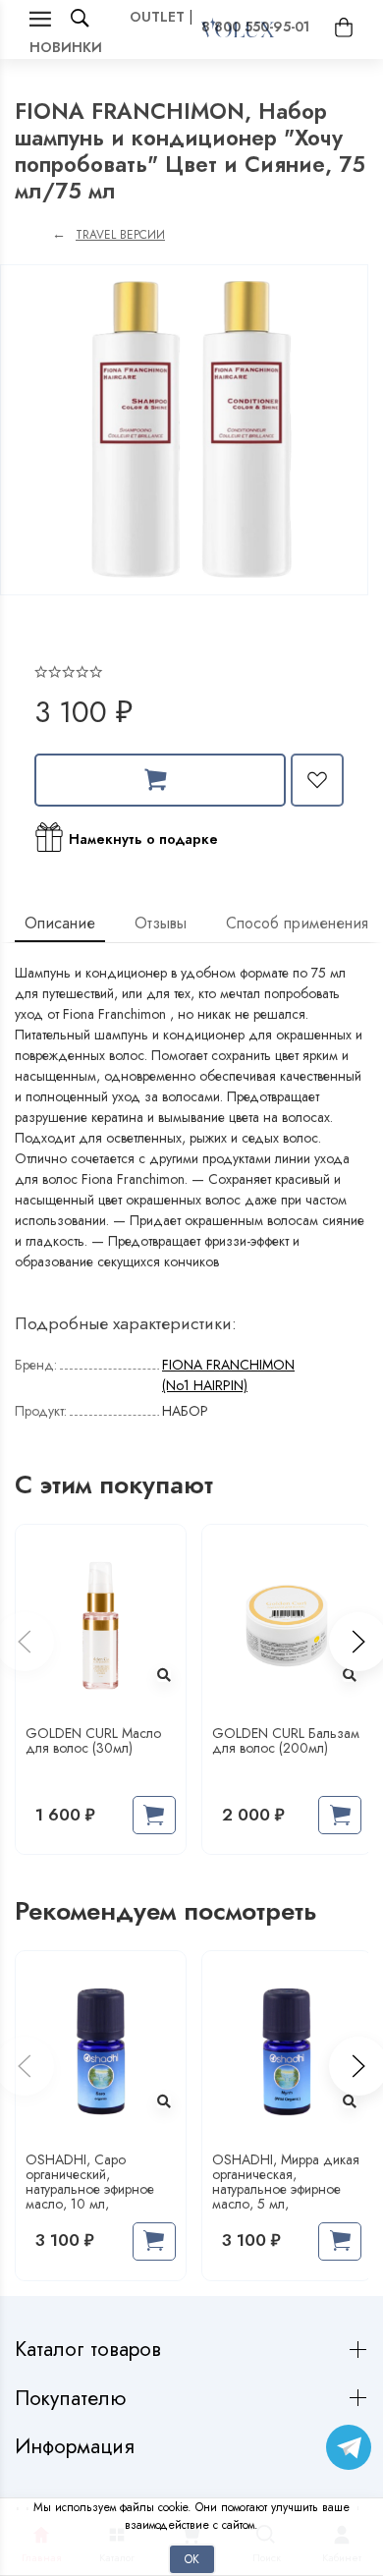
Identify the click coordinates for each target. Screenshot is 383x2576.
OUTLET (157, 17)
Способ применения (297, 923)
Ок (192, 2559)
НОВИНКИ (66, 47)
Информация (78, 2447)
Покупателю (73, 2399)
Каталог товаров (91, 2350)
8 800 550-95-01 (255, 27)
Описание (60, 923)
